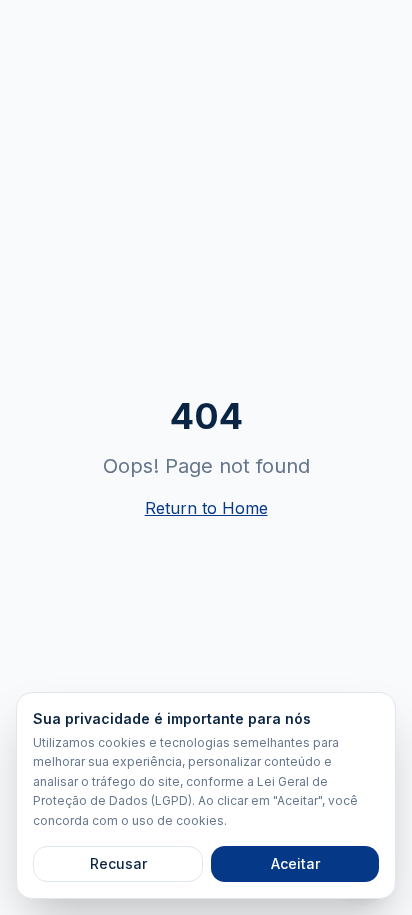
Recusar (118, 863)
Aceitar (295, 863)
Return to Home (206, 508)
